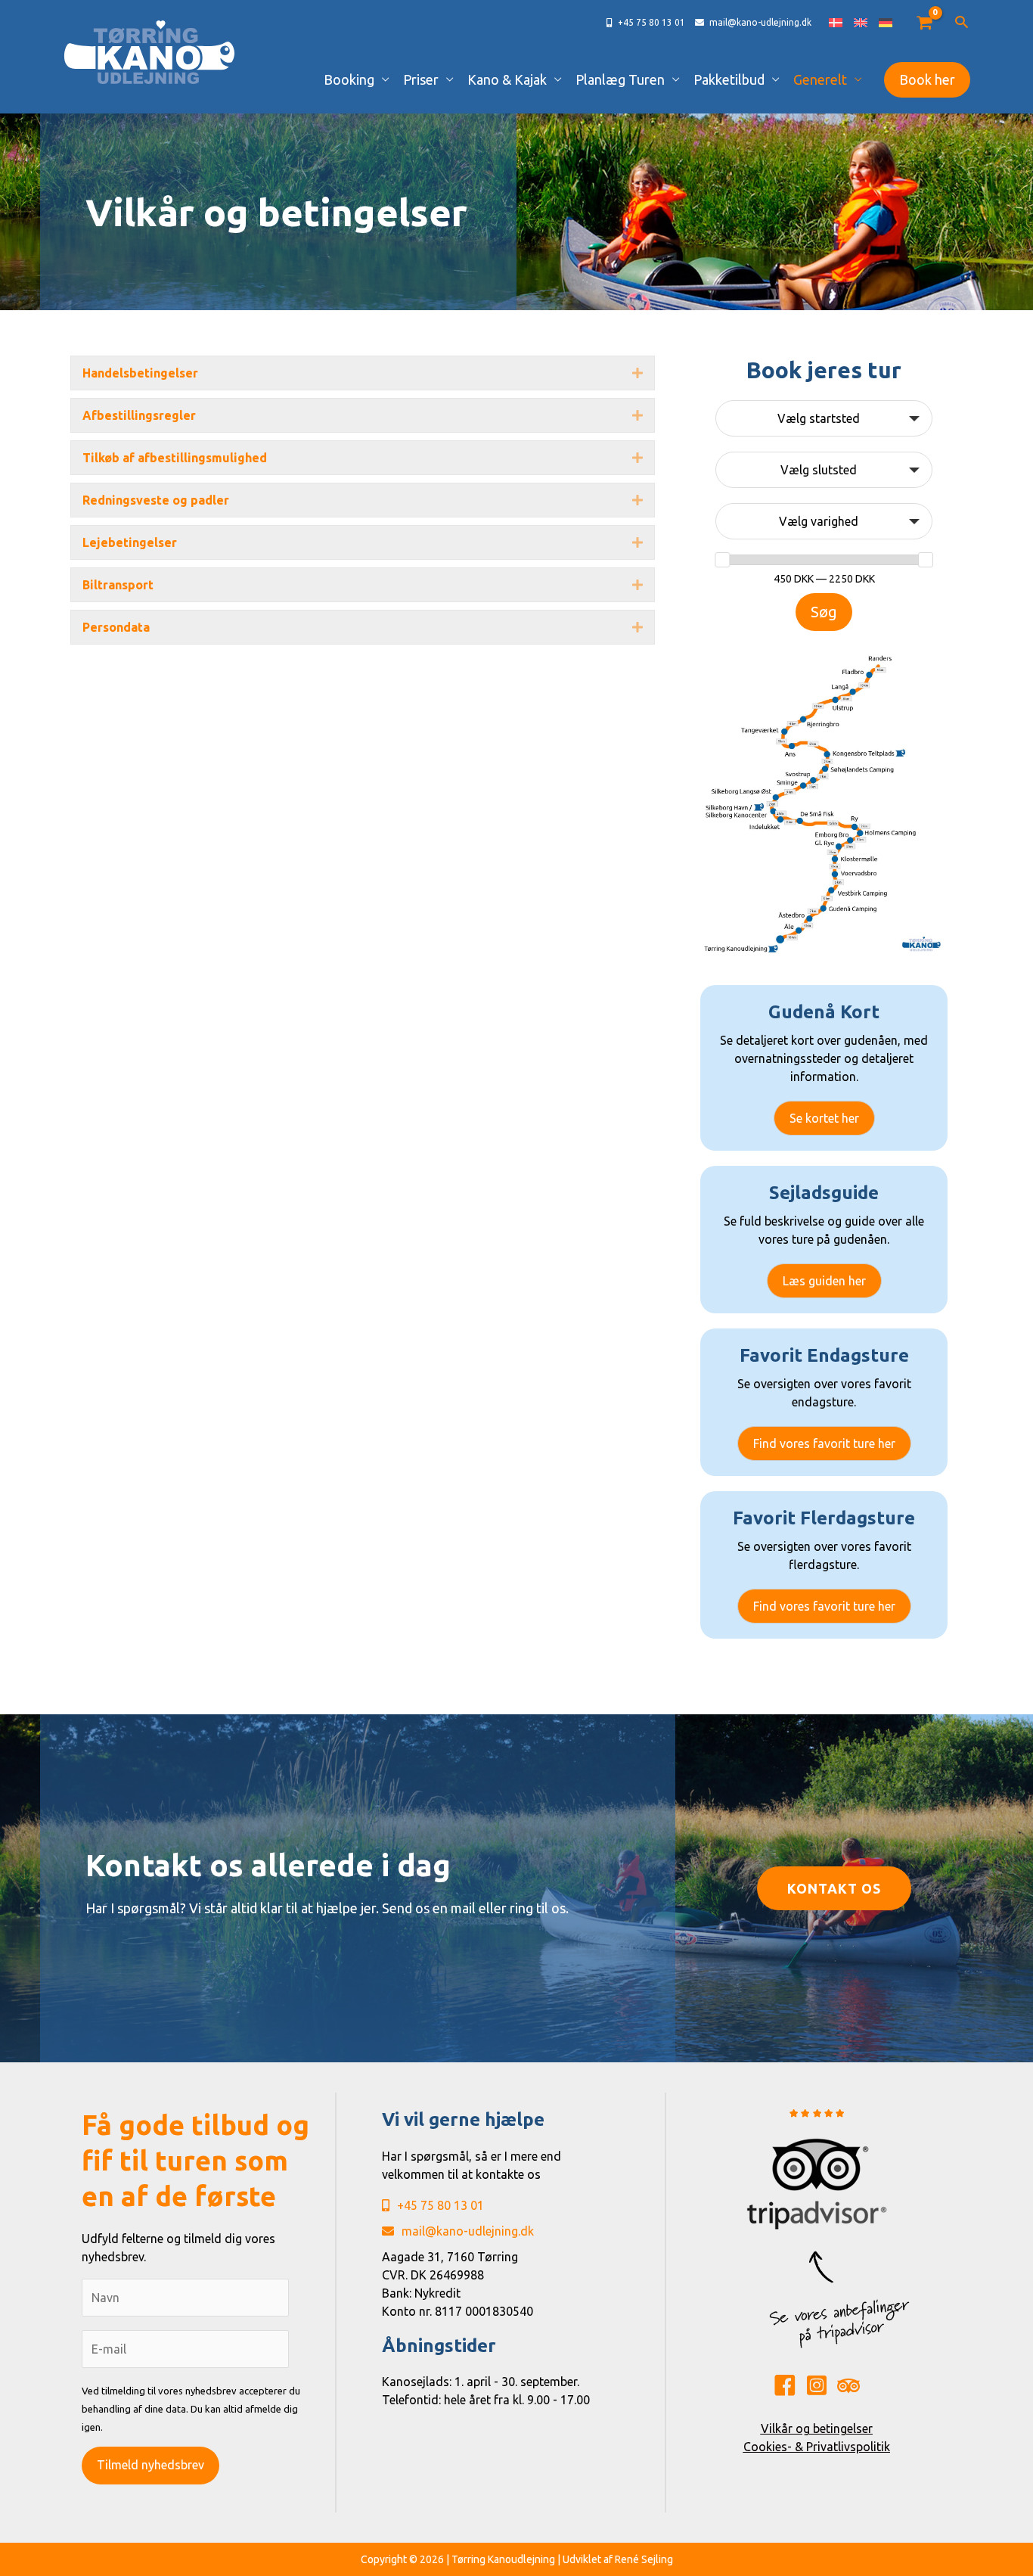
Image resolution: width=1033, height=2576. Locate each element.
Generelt (820, 79)
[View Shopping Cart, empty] (924, 23)
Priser (421, 79)
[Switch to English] (861, 23)
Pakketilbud (729, 79)
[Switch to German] (886, 23)
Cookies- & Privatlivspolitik (817, 2447)
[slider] (722, 560)
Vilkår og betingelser (817, 2428)
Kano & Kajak (507, 79)
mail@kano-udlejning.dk (468, 2231)
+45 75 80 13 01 (440, 2205)
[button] (962, 23)
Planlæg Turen (620, 79)
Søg (824, 612)
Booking (349, 79)
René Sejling (644, 2559)
